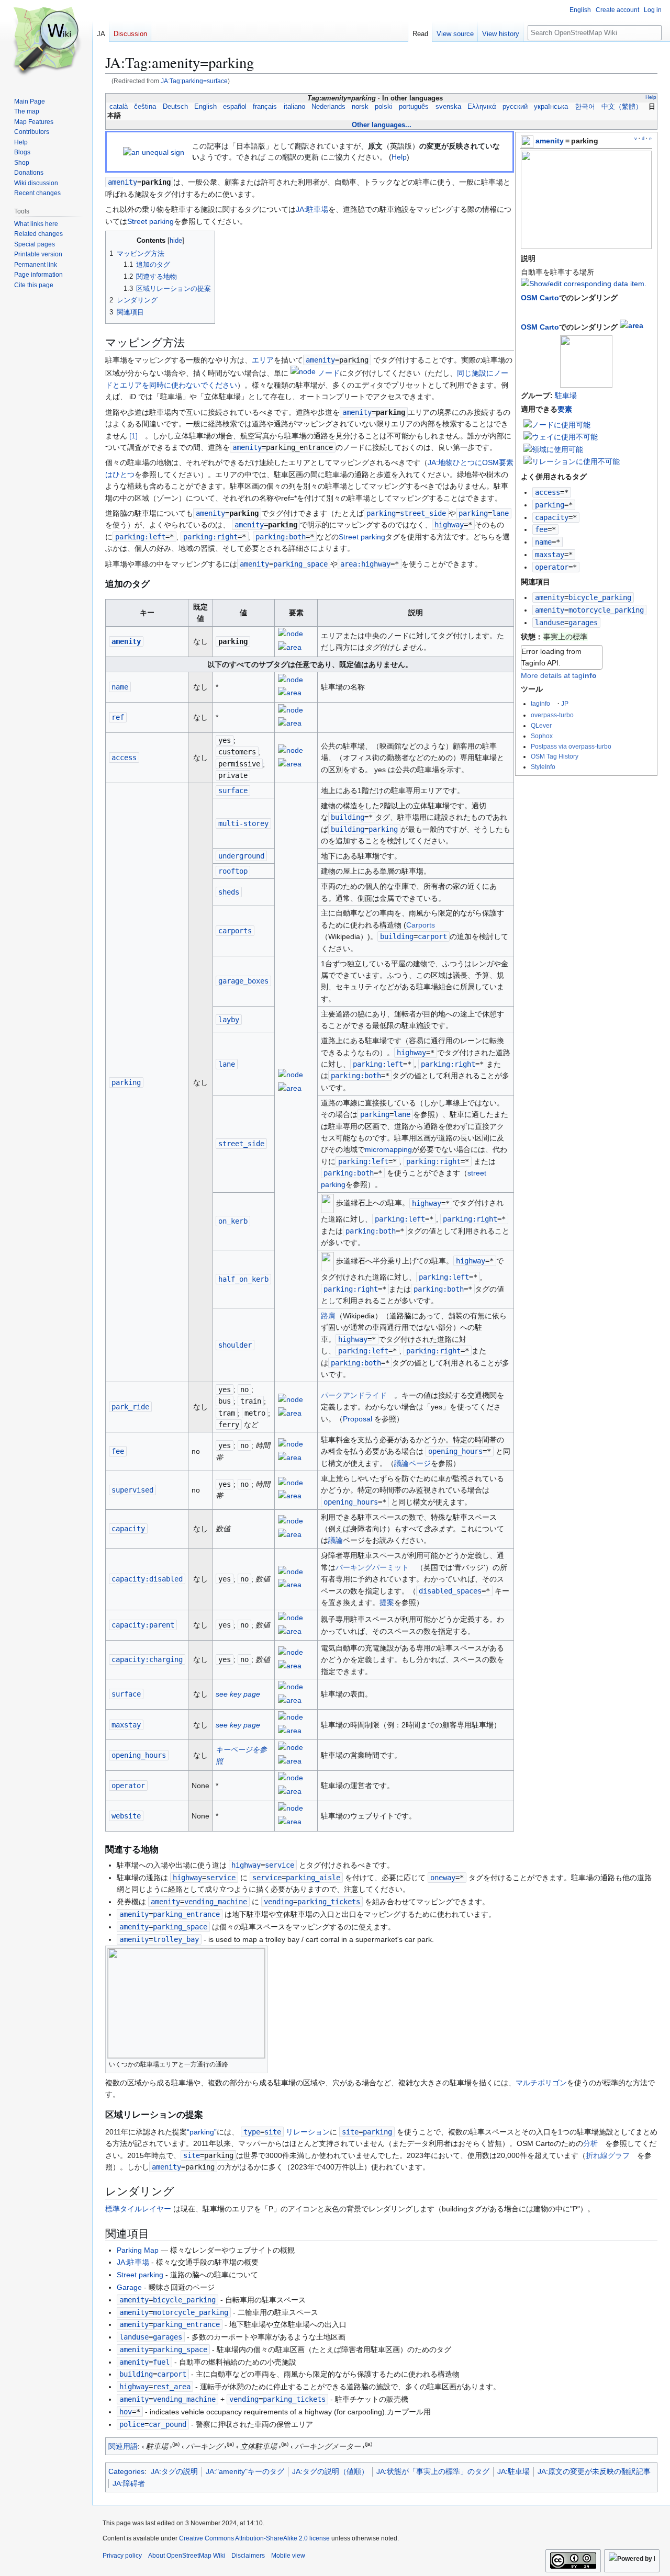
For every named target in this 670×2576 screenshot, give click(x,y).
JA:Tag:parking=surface (194, 81)
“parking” (202, 2132)
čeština (145, 107)
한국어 (584, 107)
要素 (565, 409)
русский (515, 107)
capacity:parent (143, 1625)
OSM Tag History (555, 756)
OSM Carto (540, 298)
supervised (132, 1490)
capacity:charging (147, 1659)
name (543, 542)
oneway (443, 1878)
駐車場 (566, 396)
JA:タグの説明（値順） (330, 2471)
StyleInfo (543, 767)
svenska (448, 107)
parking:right (210, 537)
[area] (632, 327)
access (548, 492)
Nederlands (328, 107)
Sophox (542, 736)
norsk (360, 107)
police (132, 2424)
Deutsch (175, 107)
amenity (550, 141)
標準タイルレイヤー (138, 2209)
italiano (294, 107)
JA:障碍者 (129, 2483)
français (265, 107)
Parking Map (138, 2250)
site (350, 2132)
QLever (541, 725)
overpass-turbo (552, 715)
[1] (133, 436)
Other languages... (382, 125)
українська (551, 107)
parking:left (140, 537)
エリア (263, 360)
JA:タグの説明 (174, 2471)
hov (126, 2412)
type (252, 2132)
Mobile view (288, 2556)
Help (651, 97)
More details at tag (559, 675)
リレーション (308, 2132)
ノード (329, 374)
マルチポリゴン (541, 2083)
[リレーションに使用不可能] (572, 461)
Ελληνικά (482, 107)
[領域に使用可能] (553, 449)
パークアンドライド (354, 1395)
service (267, 1878)
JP (565, 703)
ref (118, 717)
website (126, 1816)
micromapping (388, 1149)
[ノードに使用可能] (557, 424)
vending (278, 1902)
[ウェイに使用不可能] (561, 436)
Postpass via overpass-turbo (571, 746)
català (119, 107)
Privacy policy (122, 2556)
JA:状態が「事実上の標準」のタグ (433, 2471)
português (414, 107)
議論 (336, 1540)
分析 (590, 2143)
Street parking (150, 221)
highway (449, 525)
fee (541, 529)
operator (552, 567)
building (348, 817)
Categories (126, 2471)
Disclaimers (248, 2556)
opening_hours (455, 1451)
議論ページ (412, 1463)
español (235, 107)
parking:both (281, 537)
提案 (387, 1602)
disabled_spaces (450, 1591)
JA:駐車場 (312, 209)
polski (384, 107)
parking (550, 505)
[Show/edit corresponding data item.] (584, 284)
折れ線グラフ (608, 2155)
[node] (303, 374)
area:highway (365, 564)
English (205, 107)
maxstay (550, 555)
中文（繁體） (622, 107)
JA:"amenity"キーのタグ (245, 2471)
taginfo (540, 703)
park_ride (130, 1407)
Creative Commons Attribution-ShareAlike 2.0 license (254, 2538)
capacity (552, 517)
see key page (238, 1694)
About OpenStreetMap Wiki (187, 2556)
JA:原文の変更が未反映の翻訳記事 (594, 2471)
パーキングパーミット (372, 1567)
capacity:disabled (147, 1579)
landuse (550, 623)
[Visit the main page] (46, 42)
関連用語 (123, 2446)
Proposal (358, 1419)
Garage (129, 2287)
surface (126, 1694)
